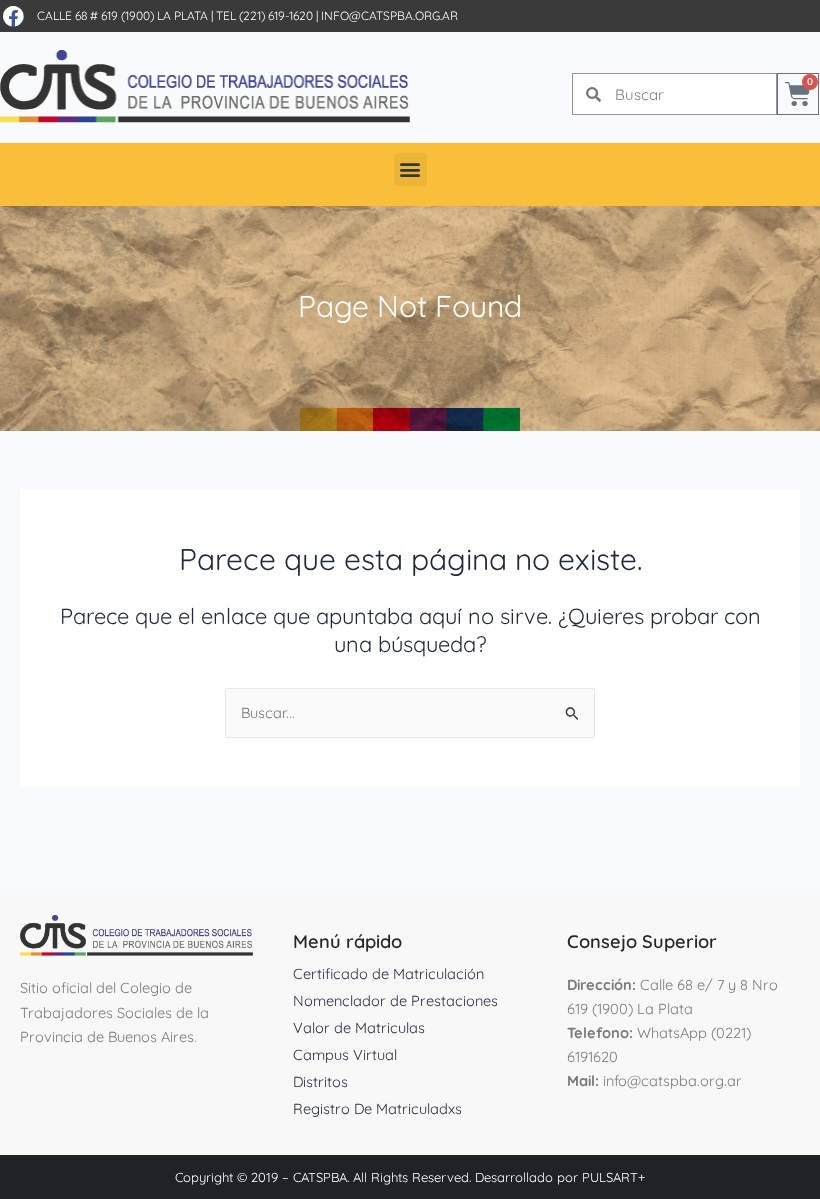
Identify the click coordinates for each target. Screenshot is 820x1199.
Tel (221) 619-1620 (264, 15)
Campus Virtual (345, 1054)
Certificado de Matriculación (388, 973)
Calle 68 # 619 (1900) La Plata (122, 15)
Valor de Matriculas (359, 1027)
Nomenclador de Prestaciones (395, 1000)
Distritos (320, 1081)
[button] (410, 169)
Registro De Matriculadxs (377, 1108)
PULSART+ (613, 1177)
